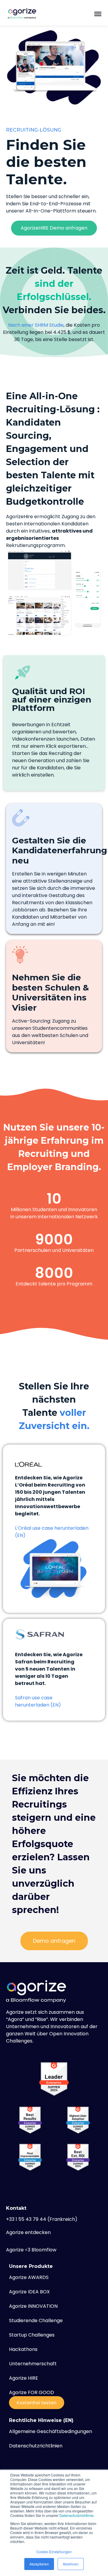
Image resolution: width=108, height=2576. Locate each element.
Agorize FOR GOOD (31, 2392)
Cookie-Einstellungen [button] (54, 2552)
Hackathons (23, 2349)
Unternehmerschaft (33, 2364)
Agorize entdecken (28, 2232)
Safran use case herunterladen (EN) (38, 1701)
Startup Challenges (32, 2335)
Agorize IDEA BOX (29, 2292)
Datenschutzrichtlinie (76, 2515)
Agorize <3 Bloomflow (31, 2250)
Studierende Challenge (36, 2320)
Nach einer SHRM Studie (36, 325)
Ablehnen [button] (71, 2564)
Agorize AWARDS (29, 2277)
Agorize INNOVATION (33, 2306)
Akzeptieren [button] (39, 2564)
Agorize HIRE (24, 2378)
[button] (98, 13)
